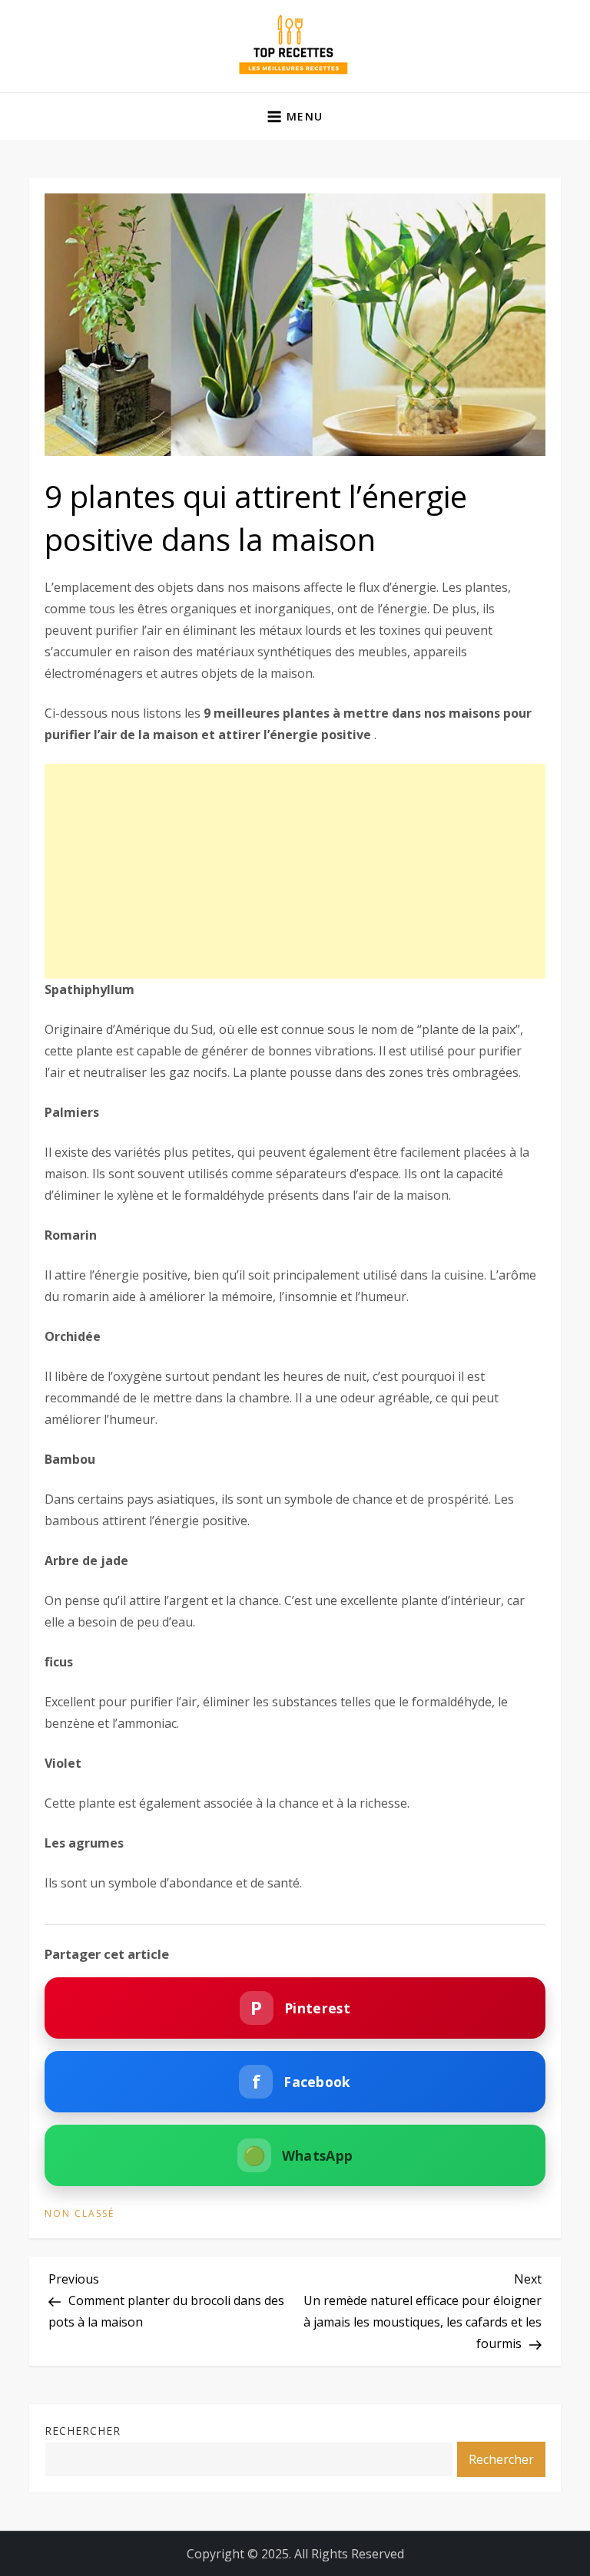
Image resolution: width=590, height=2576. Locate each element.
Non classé (80, 2214)
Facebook (302, 2081)
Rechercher (83, 2431)
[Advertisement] (295, 871)
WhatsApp (298, 2155)
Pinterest (300, 2008)
